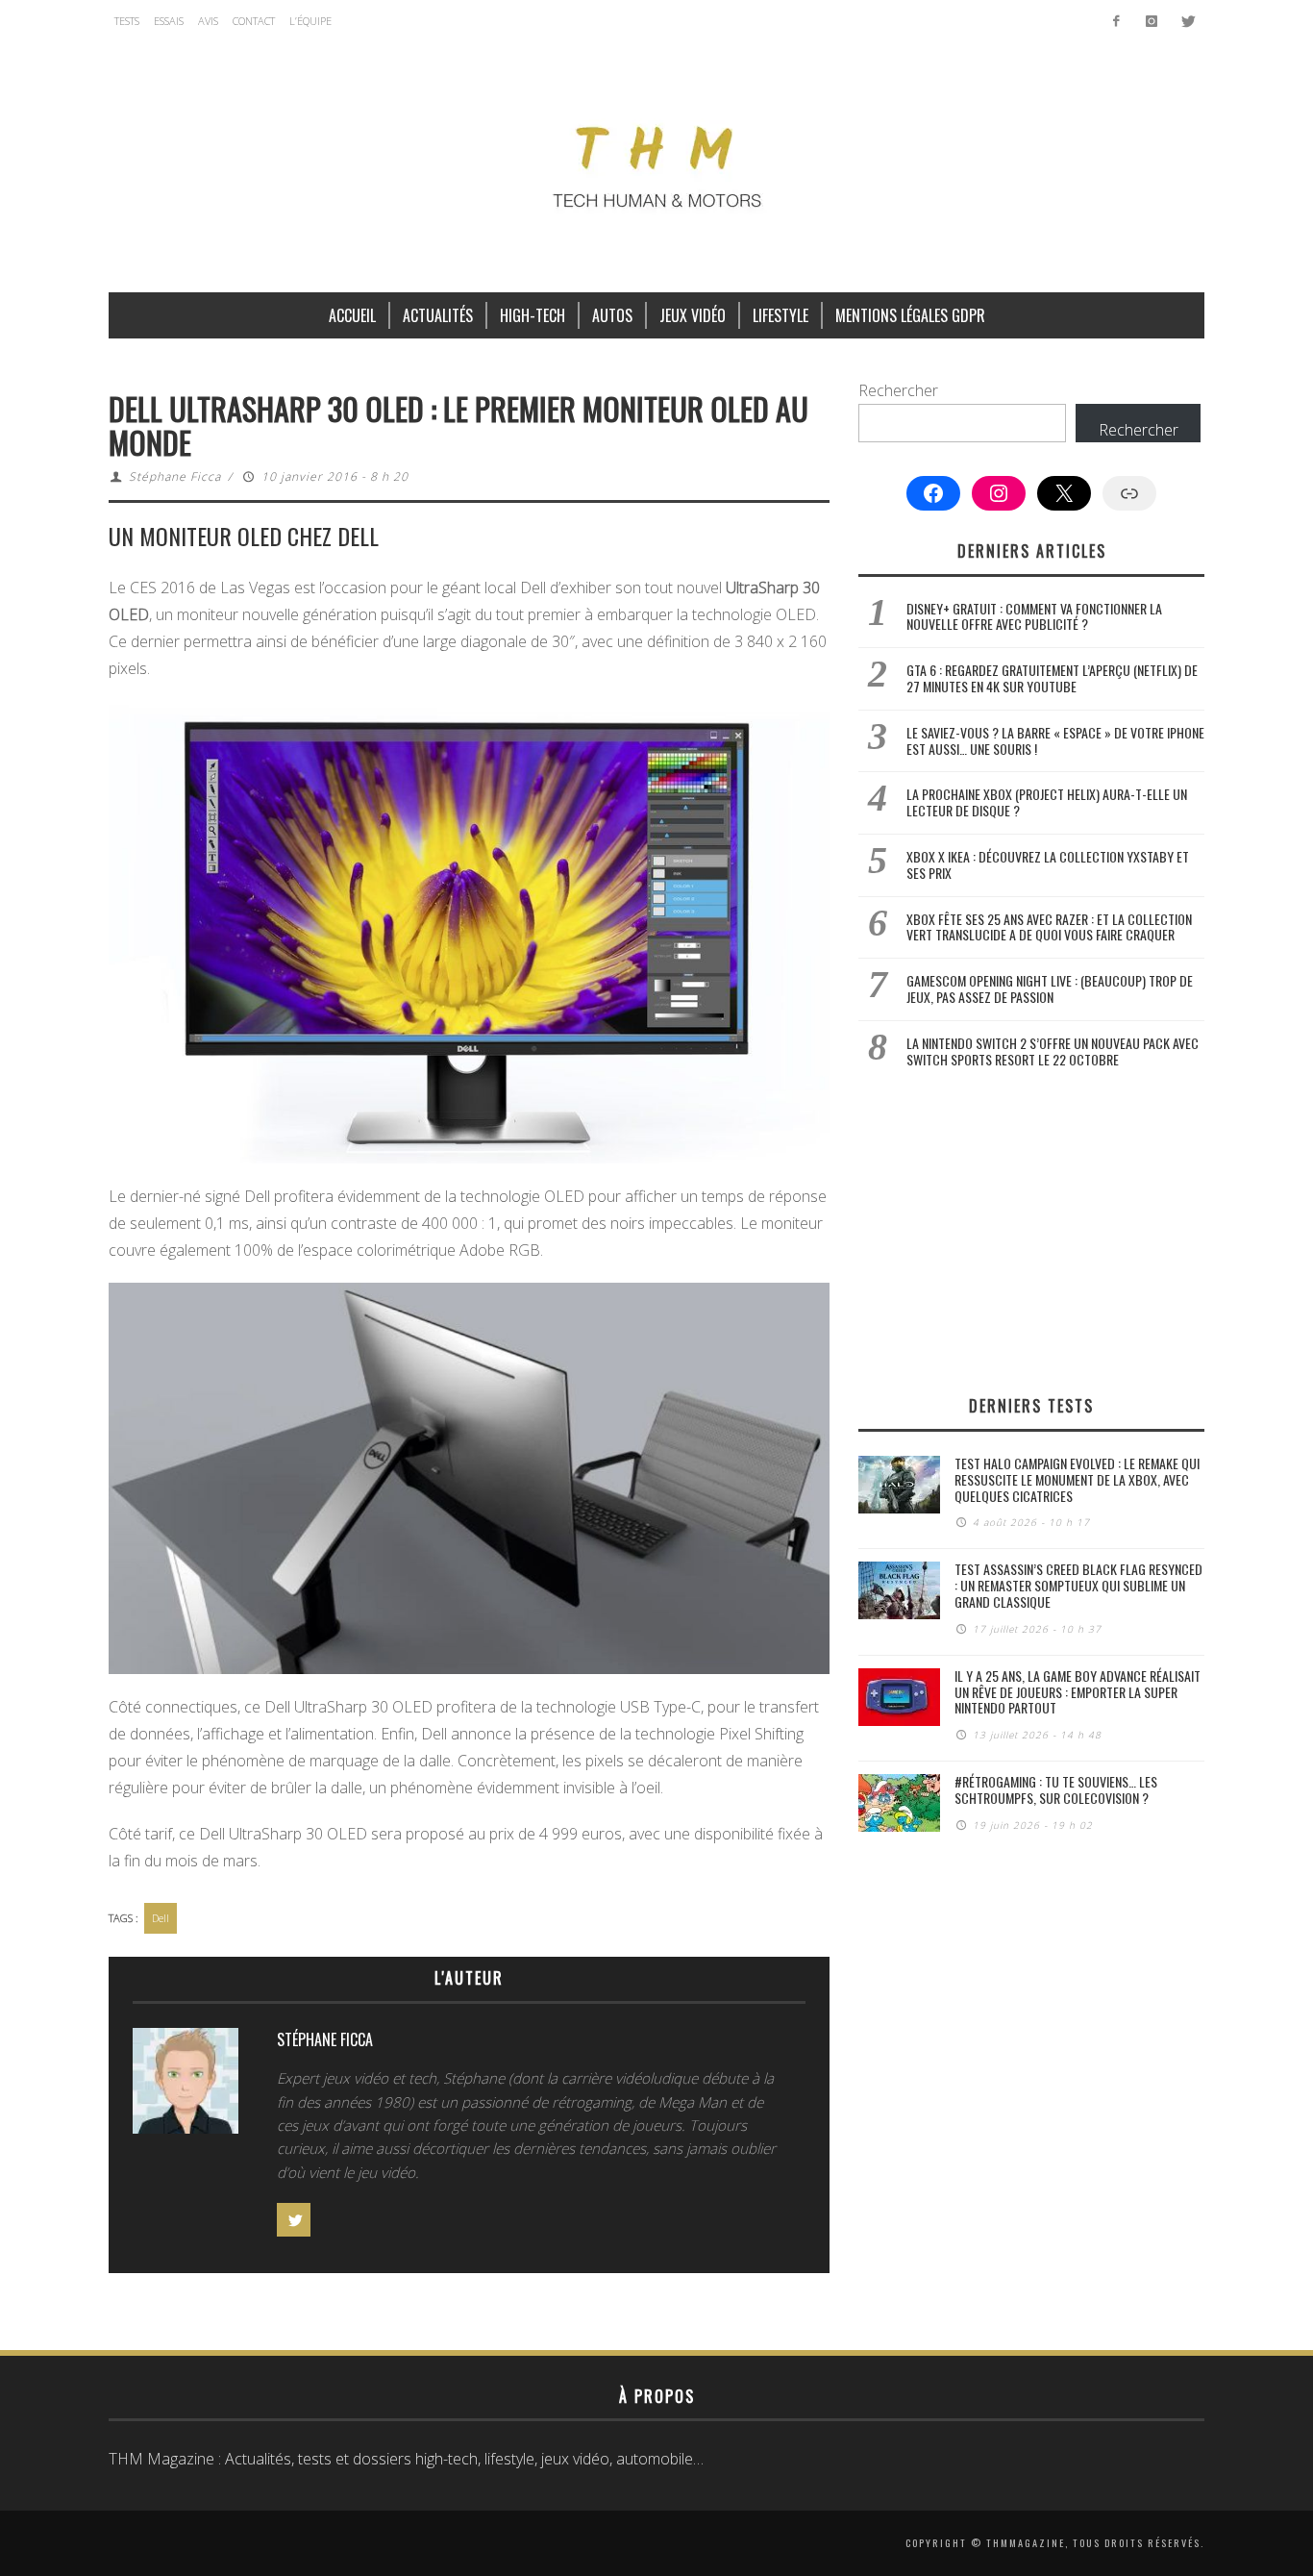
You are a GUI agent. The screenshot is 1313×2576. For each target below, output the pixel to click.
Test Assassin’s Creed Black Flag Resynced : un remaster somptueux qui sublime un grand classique (1078, 1585)
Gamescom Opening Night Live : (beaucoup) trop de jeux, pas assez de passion (1050, 988)
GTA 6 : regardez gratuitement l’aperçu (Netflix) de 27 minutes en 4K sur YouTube (1052, 678)
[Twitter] (1187, 21)
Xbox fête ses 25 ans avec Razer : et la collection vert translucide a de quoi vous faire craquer (1049, 927)
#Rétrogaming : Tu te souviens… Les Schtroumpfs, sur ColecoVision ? (1056, 1789)
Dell (161, 1918)
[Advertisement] (1031, 1231)
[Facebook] (1116, 21)
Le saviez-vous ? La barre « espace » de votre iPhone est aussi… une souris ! (1055, 740)
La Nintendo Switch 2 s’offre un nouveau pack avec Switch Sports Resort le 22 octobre (1053, 1051)
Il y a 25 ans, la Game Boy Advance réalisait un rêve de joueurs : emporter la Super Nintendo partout (1078, 1692)
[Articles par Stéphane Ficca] (186, 2086)
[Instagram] (1151, 21)
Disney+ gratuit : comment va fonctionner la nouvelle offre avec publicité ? (1034, 616)
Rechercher (898, 390)
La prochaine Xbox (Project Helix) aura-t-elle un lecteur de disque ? (1047, 802)
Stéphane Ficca (175, 476)
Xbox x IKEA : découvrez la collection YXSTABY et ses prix (1048, 864)
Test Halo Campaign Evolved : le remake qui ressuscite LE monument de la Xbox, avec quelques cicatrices (1077, 1479)
